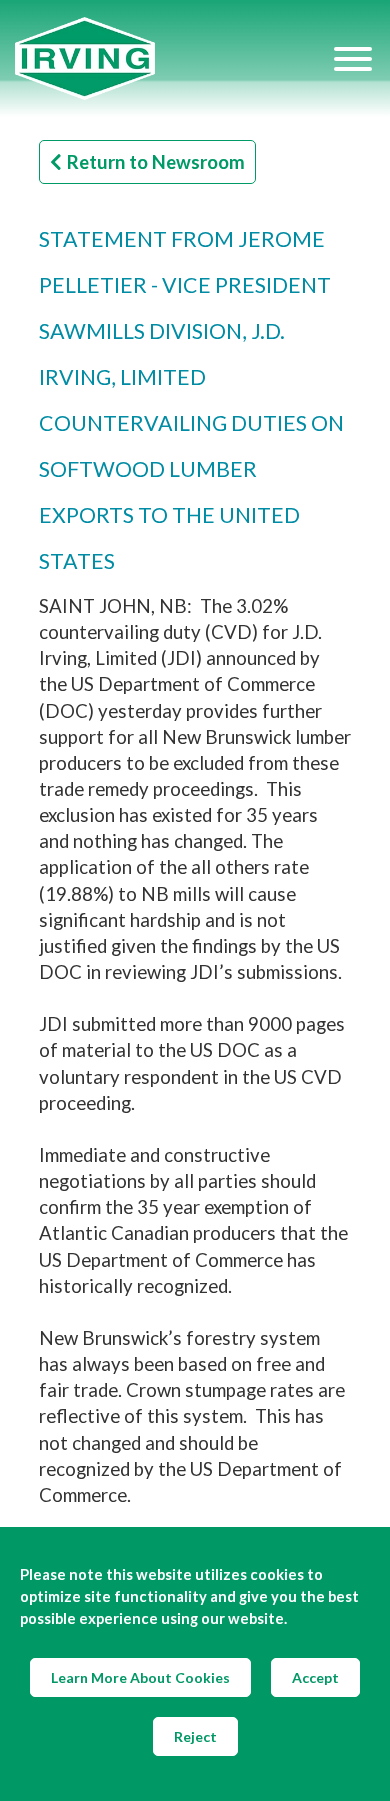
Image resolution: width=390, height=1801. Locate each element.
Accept (315, 1677)
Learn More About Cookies (140, 1677)
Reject (195, 1736)
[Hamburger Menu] (353, 59)
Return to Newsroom (156, 162)
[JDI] (173, 58)
